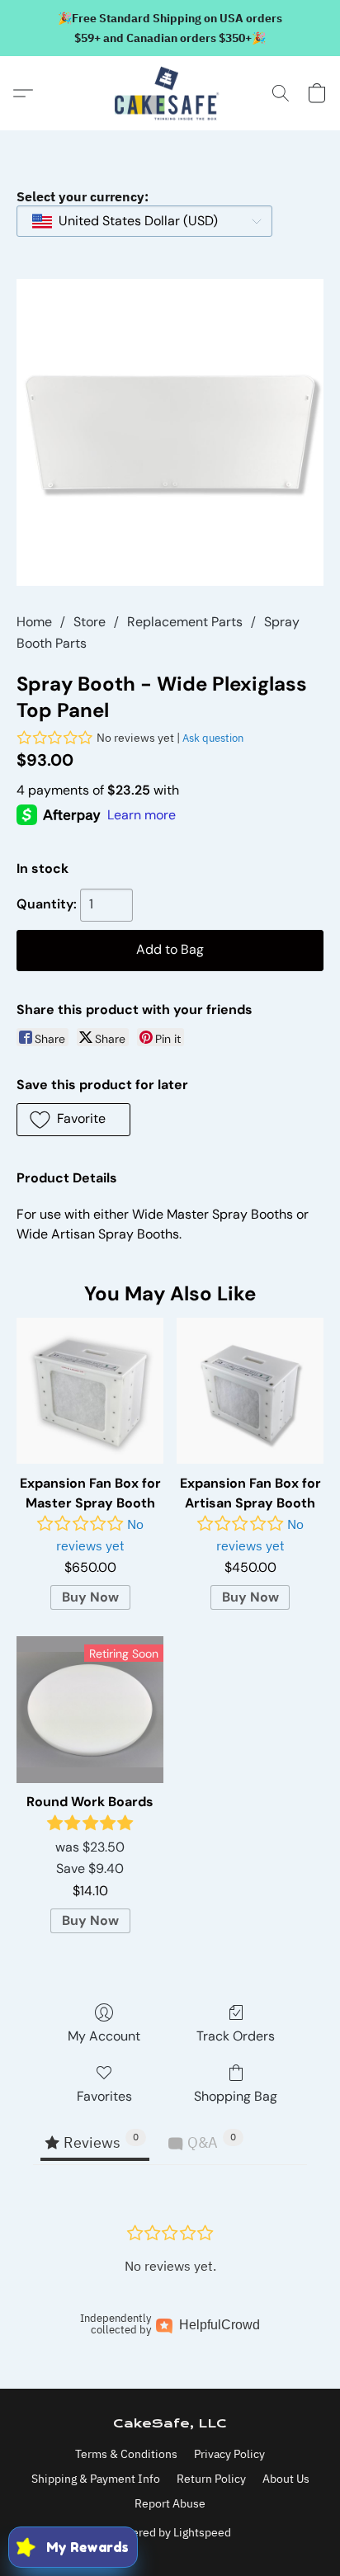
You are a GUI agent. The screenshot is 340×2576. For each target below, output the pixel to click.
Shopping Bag (236, 2096)
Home (34, 622)
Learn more (142, 815)
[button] (170, 93)
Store (90, 622)
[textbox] (133, 221)
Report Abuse (170, 2503)
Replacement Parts (185, 622)
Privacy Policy (229, 2454)
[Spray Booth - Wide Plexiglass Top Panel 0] (170, 432)
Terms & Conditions (126, 2454)
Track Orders (236, 2036)
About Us (286, 2479)
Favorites (104, 2096)
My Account (104, 2036)
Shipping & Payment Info (96, 2479)
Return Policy (211, 2479)
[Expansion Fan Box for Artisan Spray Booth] (250, 1391)
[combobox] (144, 221)
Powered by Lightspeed (170, 2532)
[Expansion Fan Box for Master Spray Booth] (90, 1391)
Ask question (213, 738)
